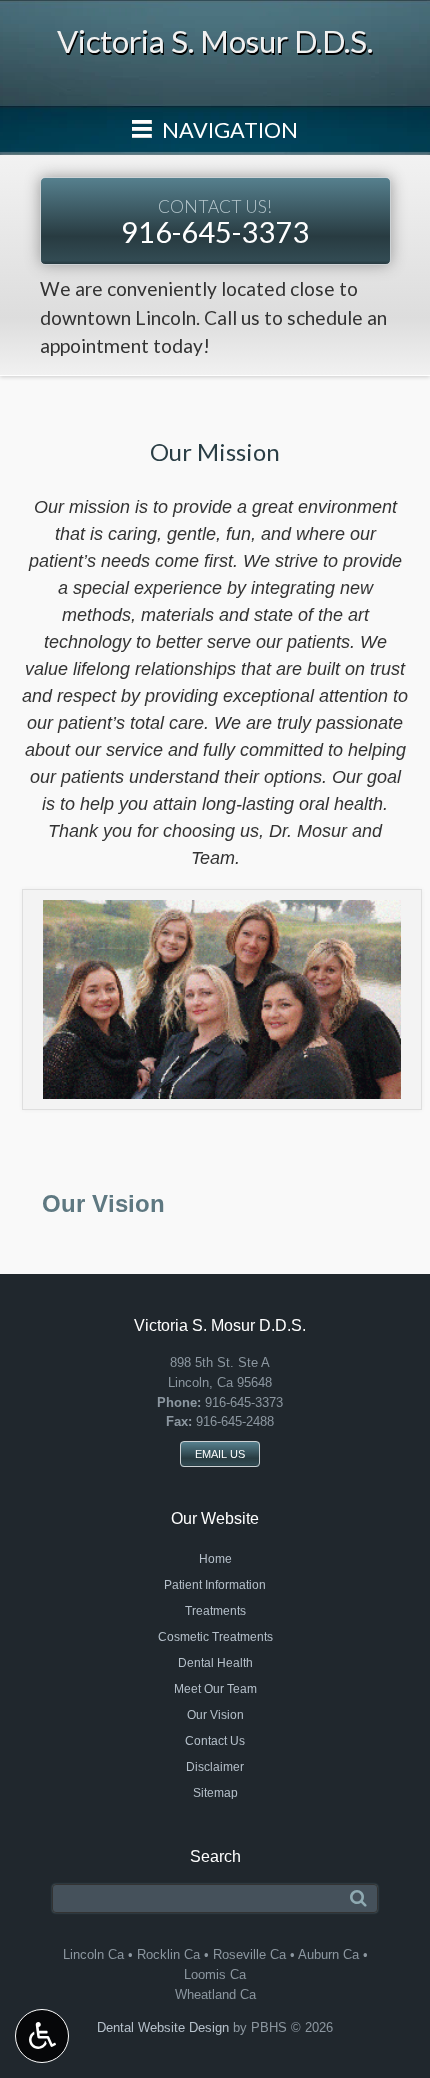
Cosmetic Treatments (215, 1637)
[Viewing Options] (42, 2036)
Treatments (215, 1611)
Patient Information (215, 1585)
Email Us (220, 1454)
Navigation (228, 130)
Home (215, 1559)
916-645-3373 (215, 222)
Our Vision (103, 1203)
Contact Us (215, 1741)
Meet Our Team (215, 1689)
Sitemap (215, 1793)
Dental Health (215, 1663)
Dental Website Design (163, 2027)
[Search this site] (358, 1898)
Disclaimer (215, 1767)
